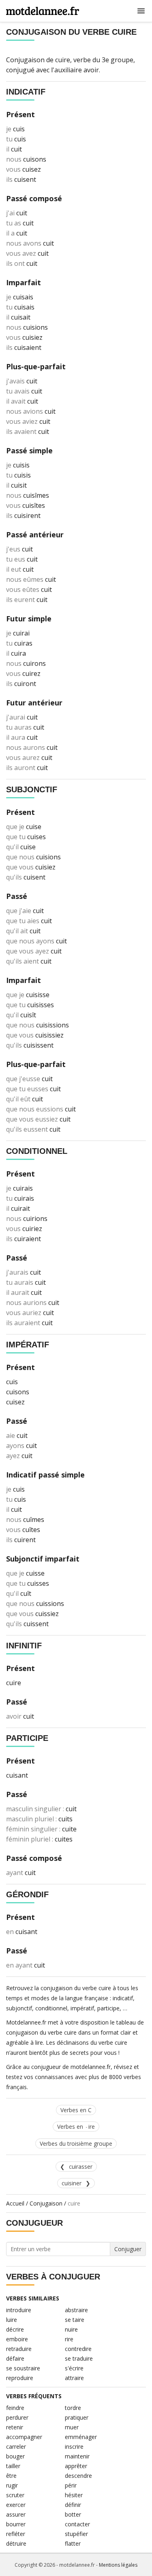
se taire (75, 2320)
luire (12, 2320)
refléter (16, 2534)
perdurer (17, 2417)
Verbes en (76, 2127)
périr (71, 2485)
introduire (19, 2310)
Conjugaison (46, 2203)
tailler (13, 2466)
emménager (81, 2437)
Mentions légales (118, 2565)
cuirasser (81, 2167)
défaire (15, 2358)
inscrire (74, 2447)
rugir (12, 2485)
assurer (16, 2514)
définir (73, 2505)
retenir (15, 2427)
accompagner (24, 2437)
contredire (78, 2349)
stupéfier (76, 2534)
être (11, 2476)
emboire (17, 2339)
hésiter (74, 2495)
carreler (16, 2447)
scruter (15, 2495)
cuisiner (72, 2183)
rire (69, 2339)
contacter (77, 2524)
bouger (15, 2456)
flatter (73, 2543)
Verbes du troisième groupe (76, 2144)
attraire (74, 2378)
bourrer (16, 2524)
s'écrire (74, 2368)
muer (72, 2427)
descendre (78, 2476)
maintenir (77, 2456)
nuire (71, 2329)
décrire (15, 2329)
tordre (73, 2408)
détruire (16, 2543)
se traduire (79, 2358)
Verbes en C (76, 2110)
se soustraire (23, 2368)
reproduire (20, 2378)
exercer (16, 2505)
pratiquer (77, 2417)
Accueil (15, 2203)
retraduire (19, 2349)
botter (73, 2514)
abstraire (76, 2310)
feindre (15, 2408)
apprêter (76, 2466)
